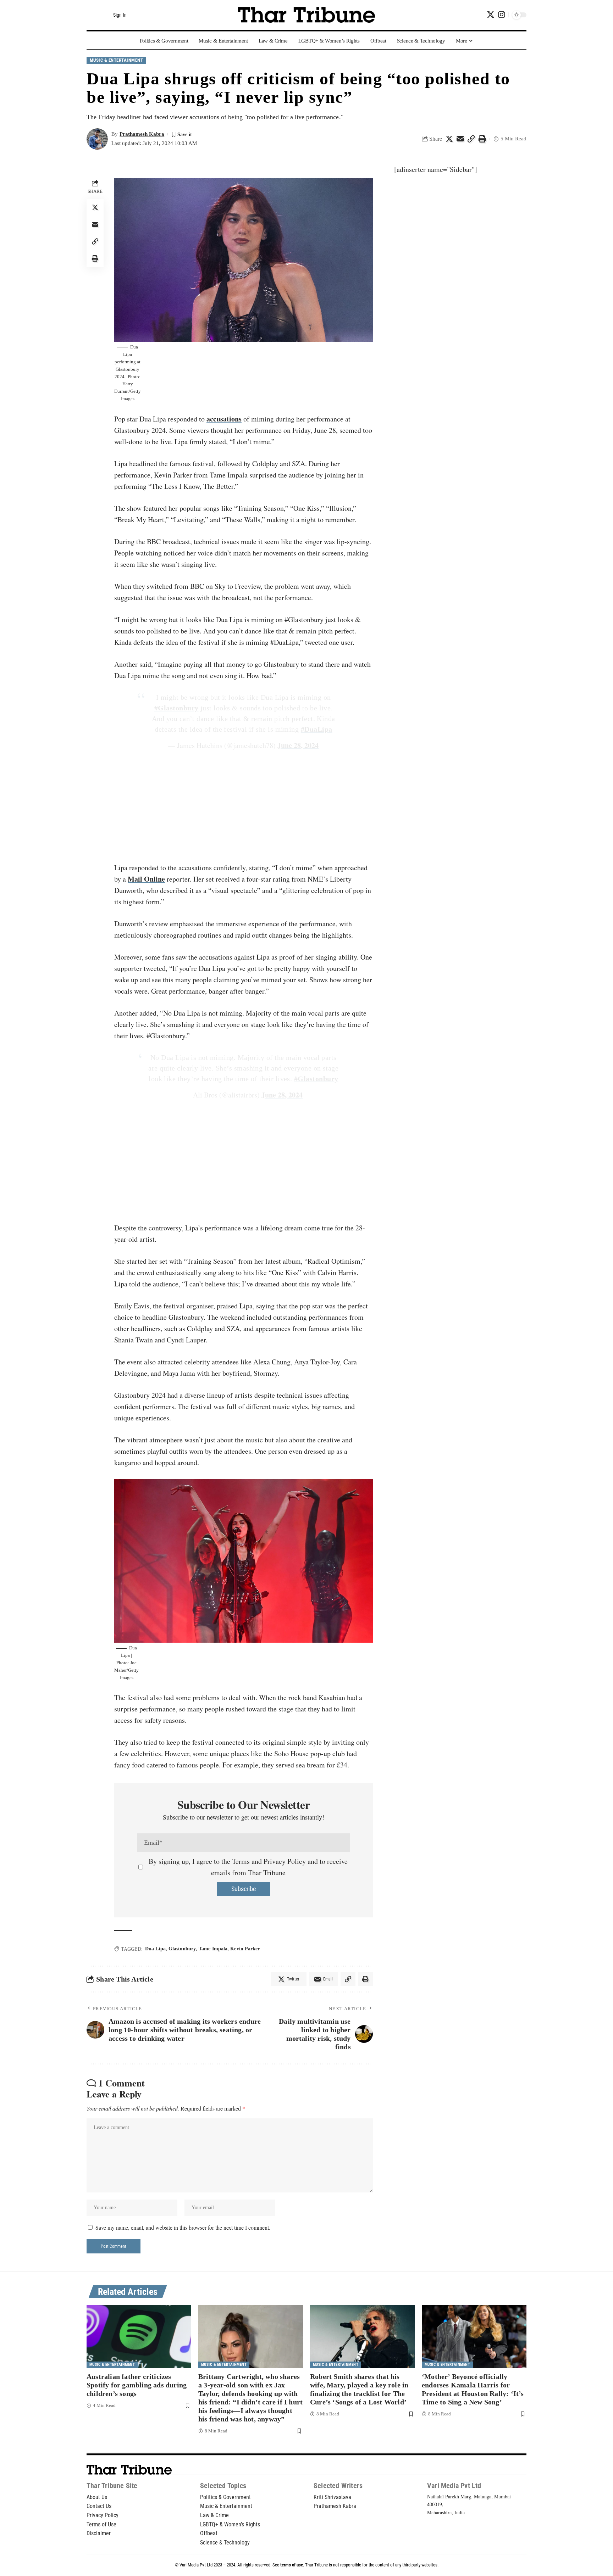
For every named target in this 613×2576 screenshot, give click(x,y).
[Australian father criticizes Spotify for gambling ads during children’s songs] (139, 2337)
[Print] (482, 139)
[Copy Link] (471, 139)
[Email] (460, 139)
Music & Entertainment (117, 60)
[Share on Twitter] (449, 139)
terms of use (292, 2565)
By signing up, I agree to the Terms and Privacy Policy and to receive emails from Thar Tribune (248, 1867)
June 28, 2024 (298, 745)
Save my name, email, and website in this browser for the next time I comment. (183, 2227)
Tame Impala (213, 1949)
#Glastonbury (176, 708)
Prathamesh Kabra (142, 134)
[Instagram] (501, 15)
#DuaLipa (317, 729)
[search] (92, 15)
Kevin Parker (245, 1949)
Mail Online (146, 879)
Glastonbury (182, 1949)
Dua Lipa (155, 1949)
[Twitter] (491, 15)
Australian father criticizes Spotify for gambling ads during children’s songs (137, 2385)
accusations (224, 419)
